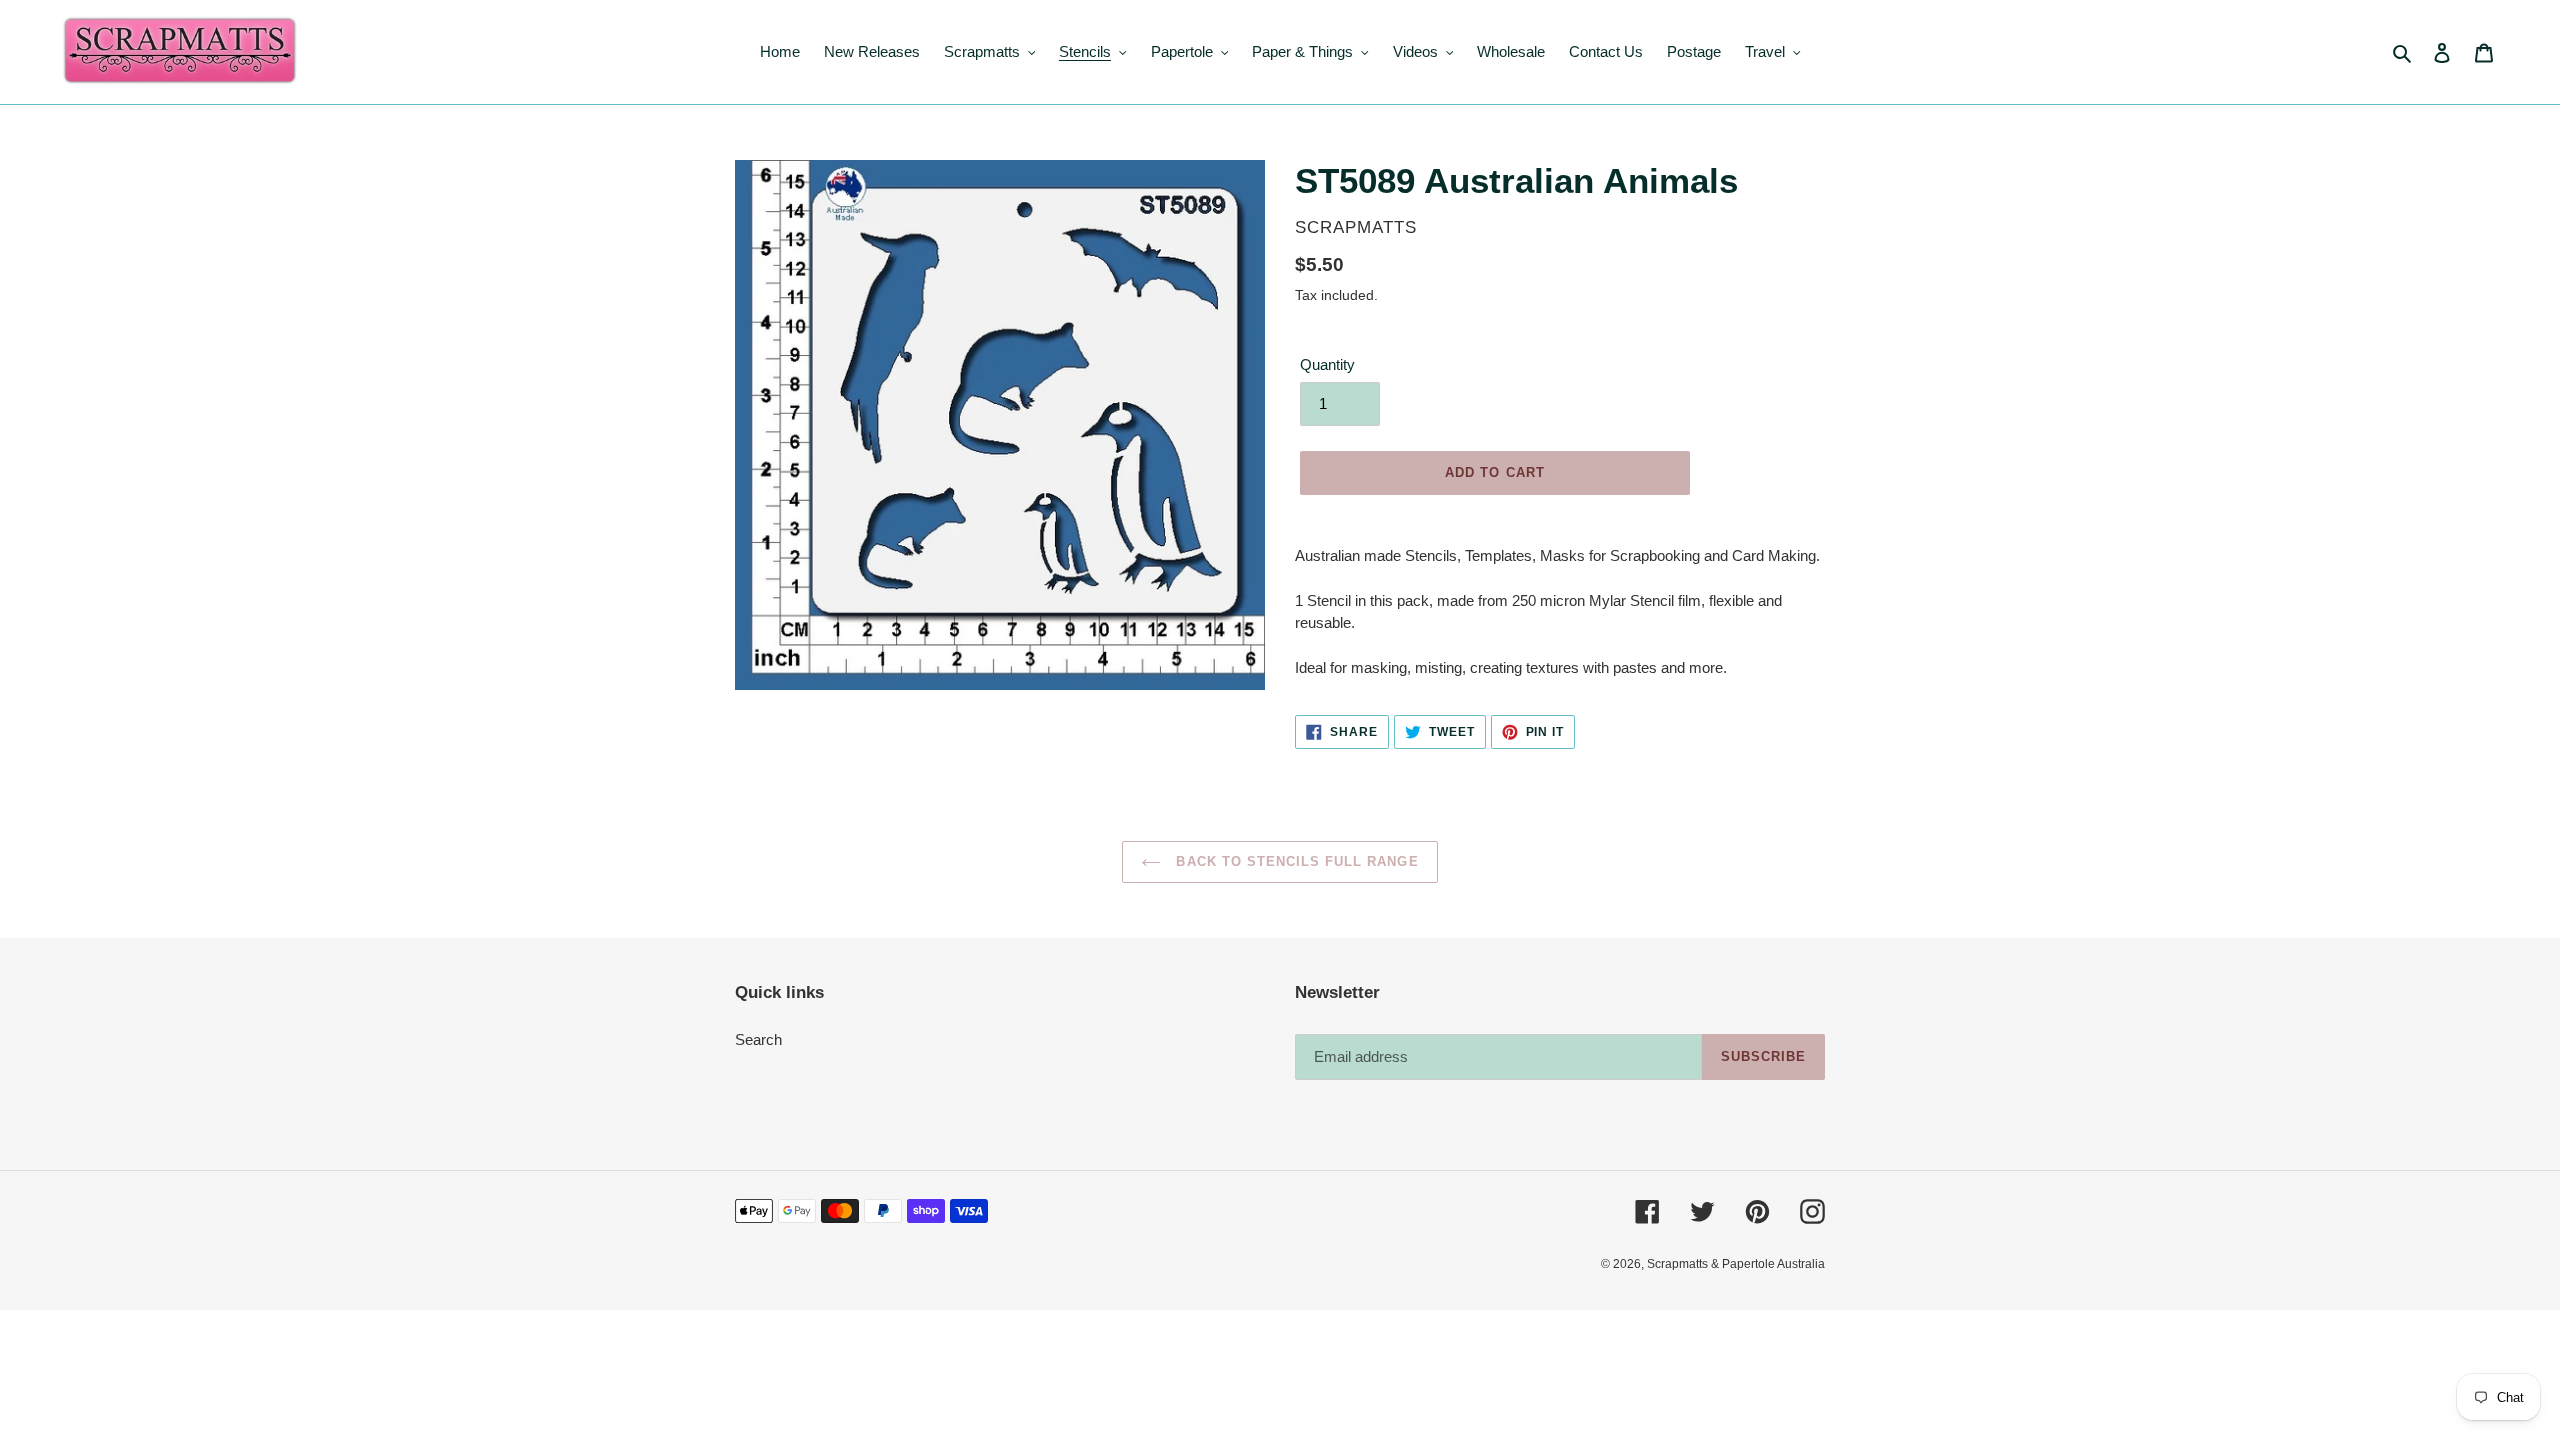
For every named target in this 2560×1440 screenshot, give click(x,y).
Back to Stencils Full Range (1294, 861)
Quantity (1327, 364)
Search (758, 1039)
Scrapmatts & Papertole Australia (1736, 1264)
